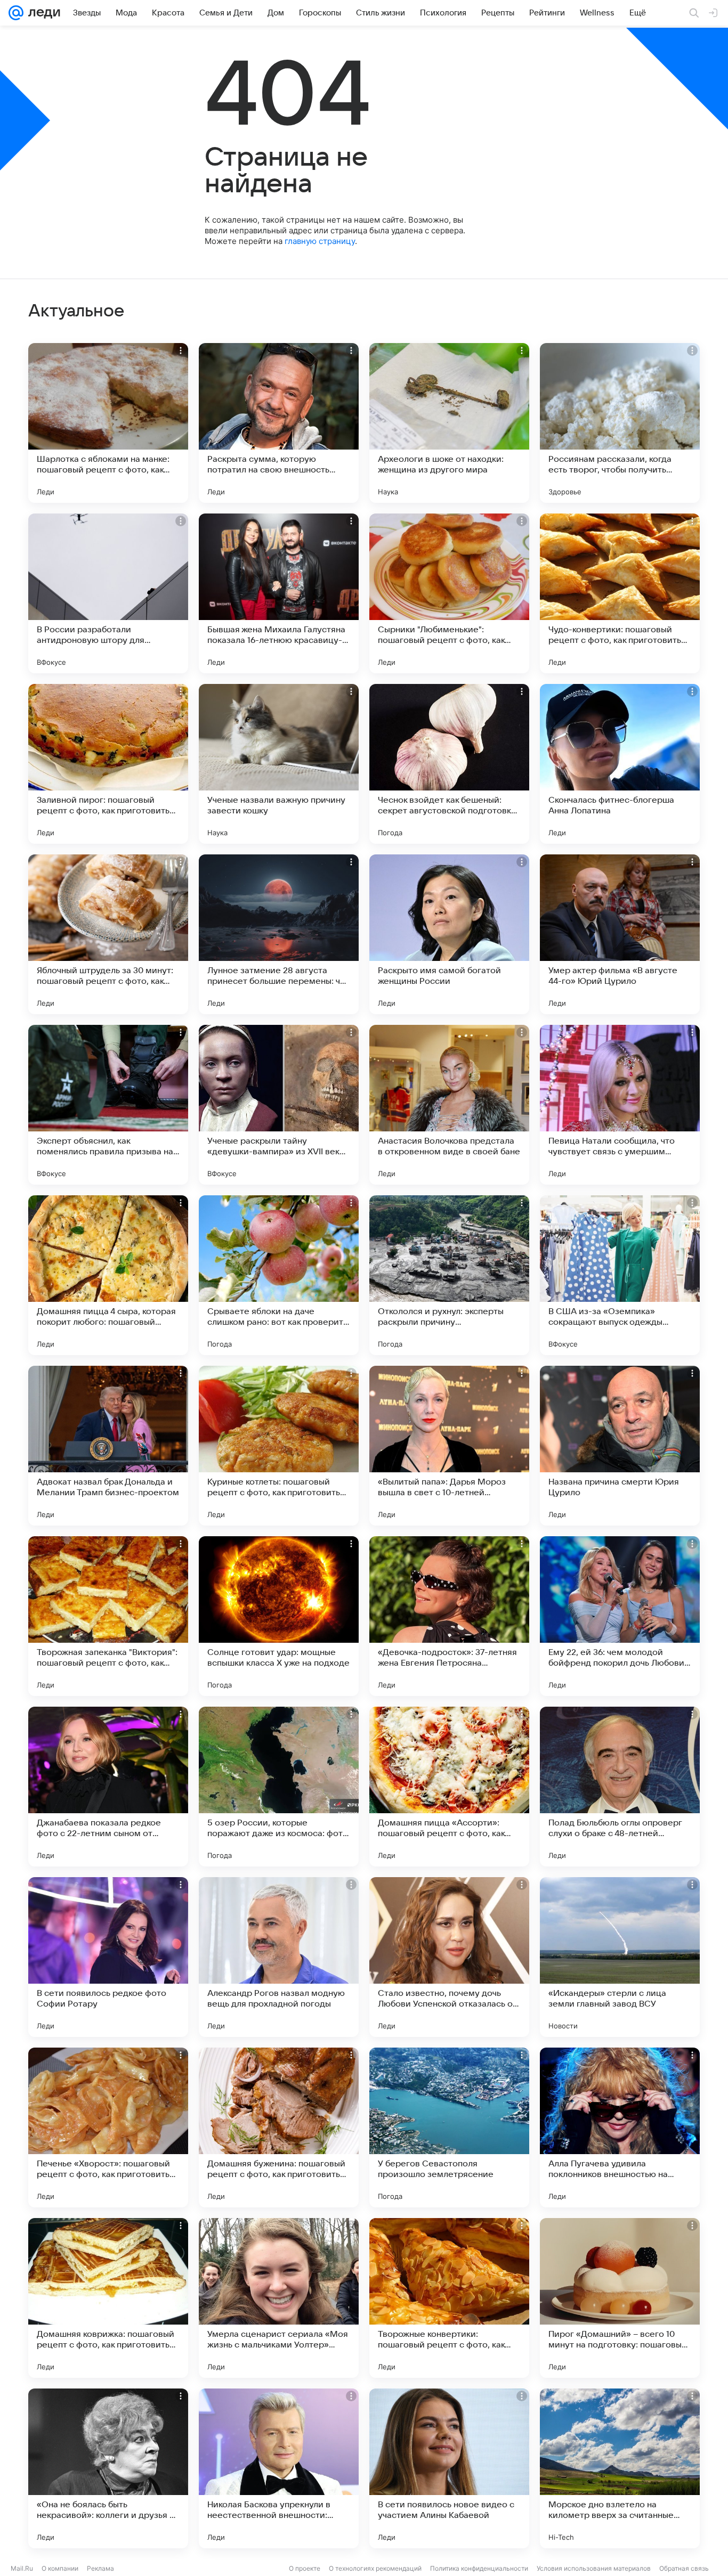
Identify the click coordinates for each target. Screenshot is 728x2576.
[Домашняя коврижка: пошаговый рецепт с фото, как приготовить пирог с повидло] (108, 2298)
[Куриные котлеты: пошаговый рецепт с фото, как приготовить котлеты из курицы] (279, 1446)
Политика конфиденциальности (479, 2568)
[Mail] (16, 13)
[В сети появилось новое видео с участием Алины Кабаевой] (449, 2468)
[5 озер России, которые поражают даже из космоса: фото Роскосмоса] (279, 1787)
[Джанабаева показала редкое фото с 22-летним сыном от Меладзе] (108, 1787)
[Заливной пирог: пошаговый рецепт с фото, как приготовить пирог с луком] (108, 764)
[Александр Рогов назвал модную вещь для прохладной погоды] (279, 1957)
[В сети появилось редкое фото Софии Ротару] (108, 1957)
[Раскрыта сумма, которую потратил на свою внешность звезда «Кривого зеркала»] (279, 423)
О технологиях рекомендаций (375, 2568)
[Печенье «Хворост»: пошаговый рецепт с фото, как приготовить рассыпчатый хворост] (108, 2127)
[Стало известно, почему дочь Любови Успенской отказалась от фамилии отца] (449, 1957)
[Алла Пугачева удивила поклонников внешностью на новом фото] (620, 2127)
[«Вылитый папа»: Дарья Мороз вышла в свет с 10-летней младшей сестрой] (449, 1446)
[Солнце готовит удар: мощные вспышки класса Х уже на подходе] (279, 1616)
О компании (60, 2568)
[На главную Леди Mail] (42, 13)
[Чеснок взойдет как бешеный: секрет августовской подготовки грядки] (449, 764)
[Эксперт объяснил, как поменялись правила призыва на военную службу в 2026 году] (108, 1105)
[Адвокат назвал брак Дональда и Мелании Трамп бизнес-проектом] (108, 1446)
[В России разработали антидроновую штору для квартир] (108, 593)
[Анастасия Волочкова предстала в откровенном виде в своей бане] (449, 1105)
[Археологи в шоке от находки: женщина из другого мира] (449, 423)
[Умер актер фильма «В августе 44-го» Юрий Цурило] (620, 934)
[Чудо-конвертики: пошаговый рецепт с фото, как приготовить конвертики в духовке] (620, 593)
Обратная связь (684, 2568)
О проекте (305, 2568)
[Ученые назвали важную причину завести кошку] (279, 764)
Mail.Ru (22, 2568)
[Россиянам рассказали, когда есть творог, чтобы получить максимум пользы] (620, 423)
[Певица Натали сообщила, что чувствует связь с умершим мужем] (620, 1105)
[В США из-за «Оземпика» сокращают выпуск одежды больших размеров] (620, 1275)
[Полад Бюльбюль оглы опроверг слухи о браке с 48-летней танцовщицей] (620, 1787)
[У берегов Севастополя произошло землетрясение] (449, 2127)
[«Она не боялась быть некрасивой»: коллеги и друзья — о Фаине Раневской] (108, 2468)
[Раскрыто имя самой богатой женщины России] (449, 934)
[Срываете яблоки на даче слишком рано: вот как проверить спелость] (279, 1275)
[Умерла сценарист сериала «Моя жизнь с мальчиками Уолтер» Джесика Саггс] (279, 2298)
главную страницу (320, 241)
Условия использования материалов (594, 2568)
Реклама (100, 2568)
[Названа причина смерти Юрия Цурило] (620, 1446)
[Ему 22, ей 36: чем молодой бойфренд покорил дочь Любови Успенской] (620, 1616)
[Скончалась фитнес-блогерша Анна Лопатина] (620, 764)
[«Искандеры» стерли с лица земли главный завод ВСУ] (620, 1957)
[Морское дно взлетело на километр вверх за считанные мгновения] (620, 2468)
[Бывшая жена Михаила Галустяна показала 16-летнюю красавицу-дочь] (279, 593)
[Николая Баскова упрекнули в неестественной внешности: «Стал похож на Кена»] (279, 2468)
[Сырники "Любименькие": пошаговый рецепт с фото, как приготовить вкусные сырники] (449, 593)
